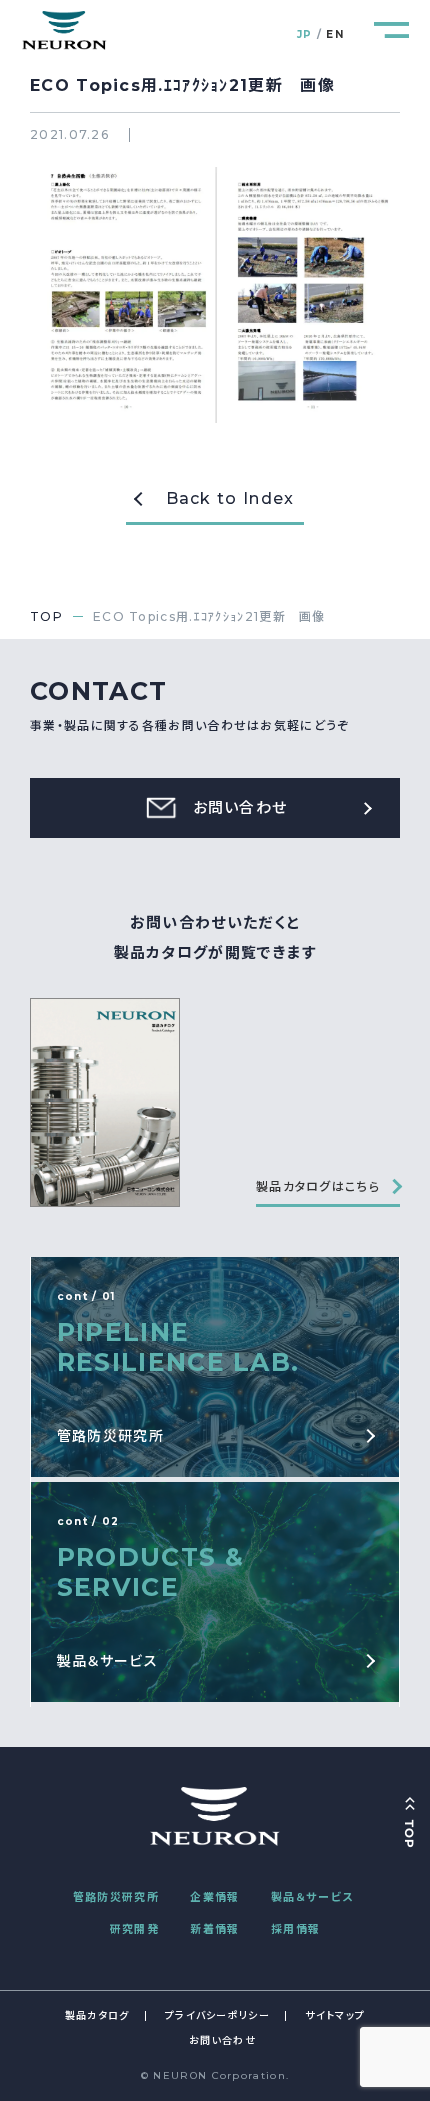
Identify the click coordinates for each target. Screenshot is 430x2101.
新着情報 (214, 1929)
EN (335, 34)
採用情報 (295, 1929)
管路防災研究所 (116, 1897)
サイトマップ (335, 2015)
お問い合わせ (222, 2040)
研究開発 (134, 1929)
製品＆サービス (312, 1897)
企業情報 (214, 1897)
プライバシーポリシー (217, 2015)
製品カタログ (97, 2015)
